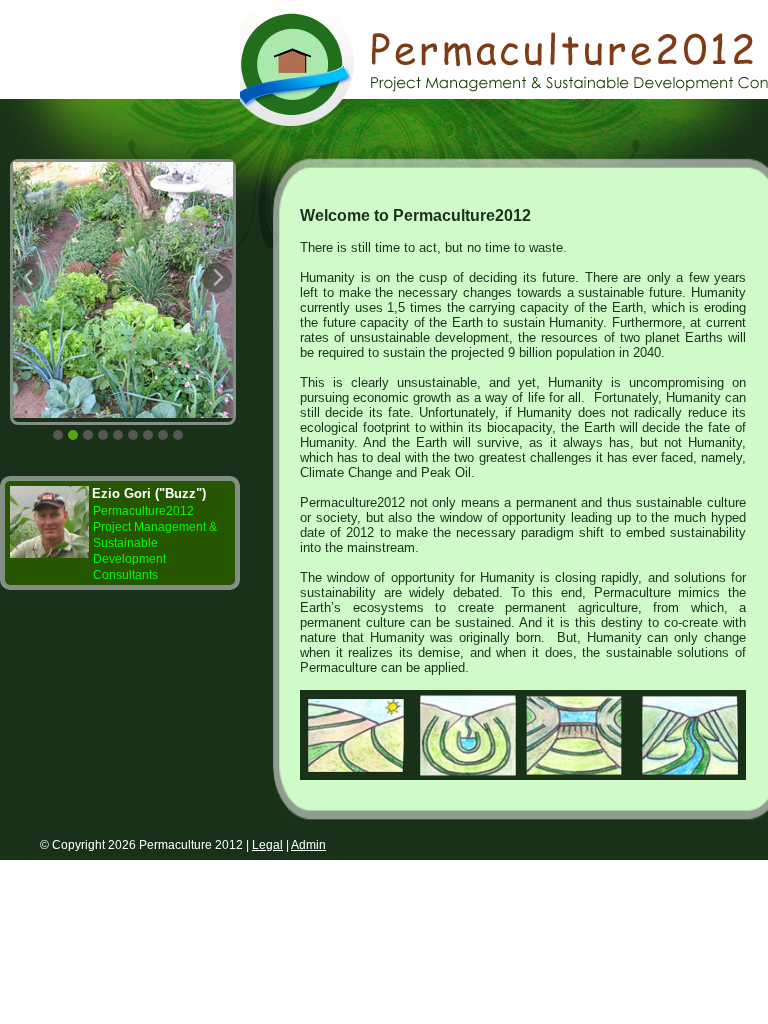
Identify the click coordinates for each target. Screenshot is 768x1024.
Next (234, 292)
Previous (46, 292)
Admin (308, 845)
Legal (267, 845)
